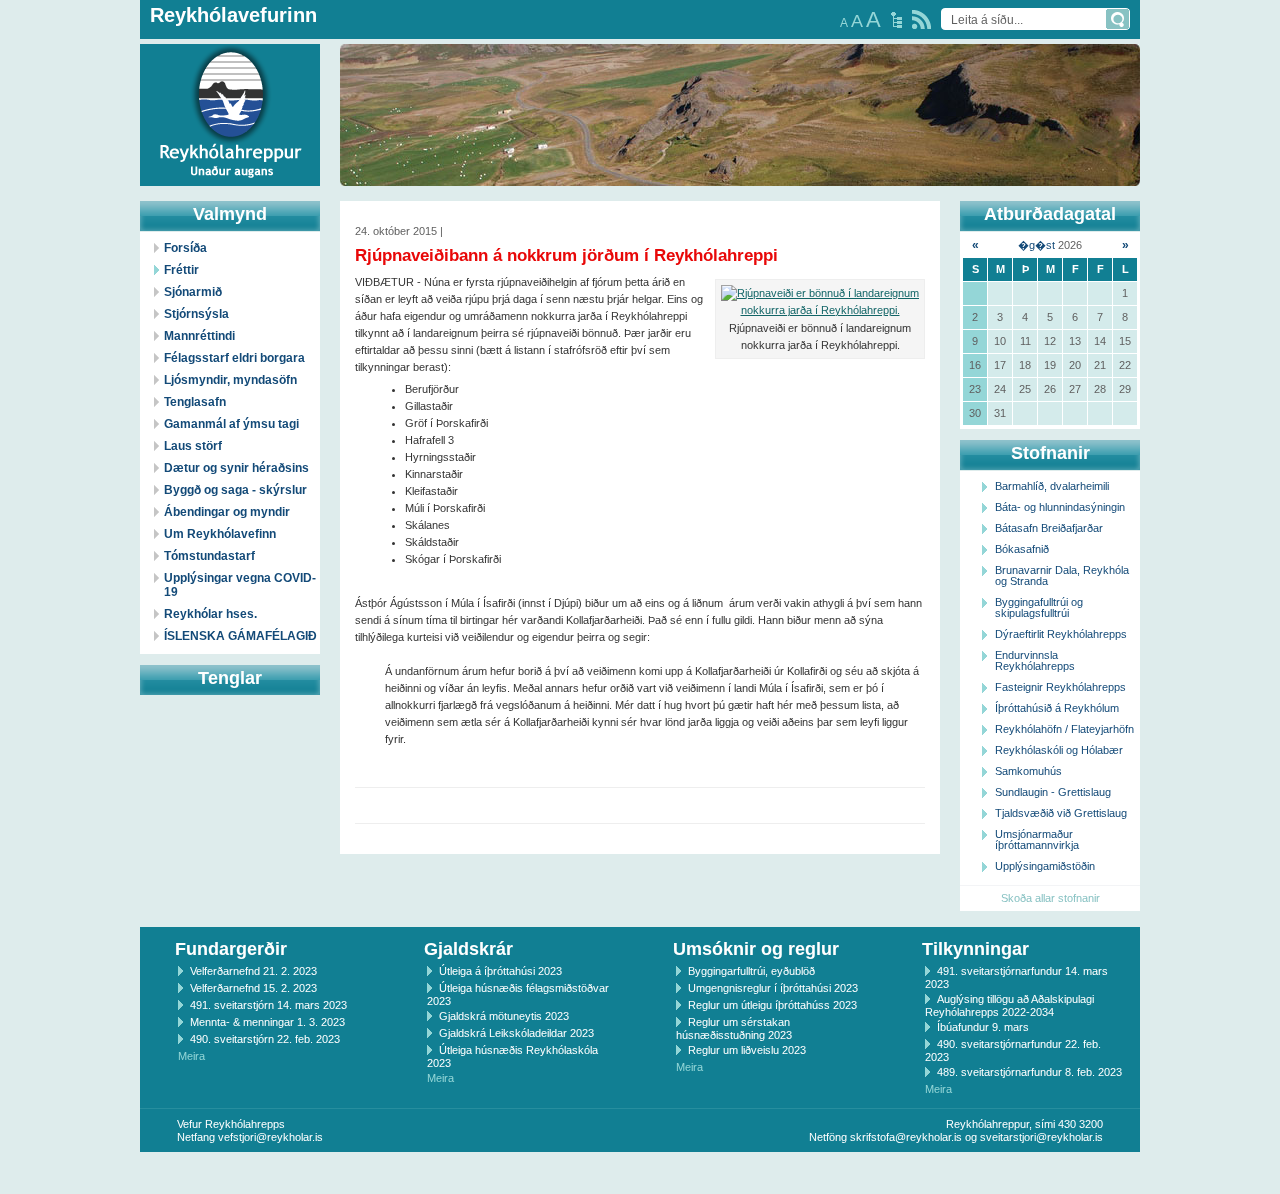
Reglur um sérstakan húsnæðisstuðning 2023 (734, 1028)
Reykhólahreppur (89, 99)
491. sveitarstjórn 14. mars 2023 (268, 1005)
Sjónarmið (193, 292)
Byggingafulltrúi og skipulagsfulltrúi (1039, 607)
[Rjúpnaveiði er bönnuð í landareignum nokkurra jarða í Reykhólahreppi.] (820, 302)
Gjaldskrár (468, 949)
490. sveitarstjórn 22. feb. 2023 (265, 1039)
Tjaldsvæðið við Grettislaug (1061, 813)
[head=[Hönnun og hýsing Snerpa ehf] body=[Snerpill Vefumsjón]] (640, 1173)
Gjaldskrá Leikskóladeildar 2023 (516, 1033)
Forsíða (185, 248)
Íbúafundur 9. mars (983, 1027)
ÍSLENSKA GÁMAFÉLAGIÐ (240, 636)
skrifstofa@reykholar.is (906, 1137)
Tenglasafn (195, 402)
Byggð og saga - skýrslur (235, 490)
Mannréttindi (199, 336)
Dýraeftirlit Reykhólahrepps (1061, 634)
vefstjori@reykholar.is (270, 1137)
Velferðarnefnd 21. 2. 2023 (253, 971)
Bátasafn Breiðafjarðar (1049, 528)
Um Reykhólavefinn (220, 534)
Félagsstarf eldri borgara (234, 358)
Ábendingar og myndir (227, 512)
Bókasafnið (1022, 549)
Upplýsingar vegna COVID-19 (240, 585)
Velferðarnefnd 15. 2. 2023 (253, 988)
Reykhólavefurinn (233, 15)
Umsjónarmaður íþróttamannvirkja (1037, 839)
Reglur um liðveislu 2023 (747, 1050)
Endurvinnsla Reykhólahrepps (1035, 660)
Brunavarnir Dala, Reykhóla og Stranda (1062, 575)
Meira (191, 1056)
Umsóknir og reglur (756, 949)
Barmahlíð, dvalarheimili (1052, 486)
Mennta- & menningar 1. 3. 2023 (267, 1022)
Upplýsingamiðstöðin (1045, 866)
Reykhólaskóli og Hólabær (1059, 750)
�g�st (1036, 245)
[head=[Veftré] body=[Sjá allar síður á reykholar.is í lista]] (896, 20)
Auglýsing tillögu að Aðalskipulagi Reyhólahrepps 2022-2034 (1009, 1005)
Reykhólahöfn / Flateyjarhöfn (1064, 729)
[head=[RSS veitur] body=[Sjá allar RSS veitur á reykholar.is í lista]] (921, 19)
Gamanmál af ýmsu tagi (231, 424)
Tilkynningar (975, 949)
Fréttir (181, 270)
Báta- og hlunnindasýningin (1060, 507)
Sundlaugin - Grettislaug (1053, 792)
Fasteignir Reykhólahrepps (1060, 687)
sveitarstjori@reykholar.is (1041, 1137)
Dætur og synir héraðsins (236, 468)
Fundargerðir (231, 949)
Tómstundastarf (209, 556)
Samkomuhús (1028, 771)
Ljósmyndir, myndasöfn (230, 380)
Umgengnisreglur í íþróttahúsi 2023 (773, 988)
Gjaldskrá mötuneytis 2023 (504, 1016)
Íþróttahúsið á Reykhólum (1057, 708)
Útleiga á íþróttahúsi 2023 (500, 971)
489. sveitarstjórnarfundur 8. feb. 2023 (1029, 1072)
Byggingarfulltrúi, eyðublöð (751, 971)
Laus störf (193, 446)
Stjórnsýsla (196, 314)
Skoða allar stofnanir (1050, 898)
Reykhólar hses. (210, 614)
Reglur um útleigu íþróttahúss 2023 (772, 1005)
